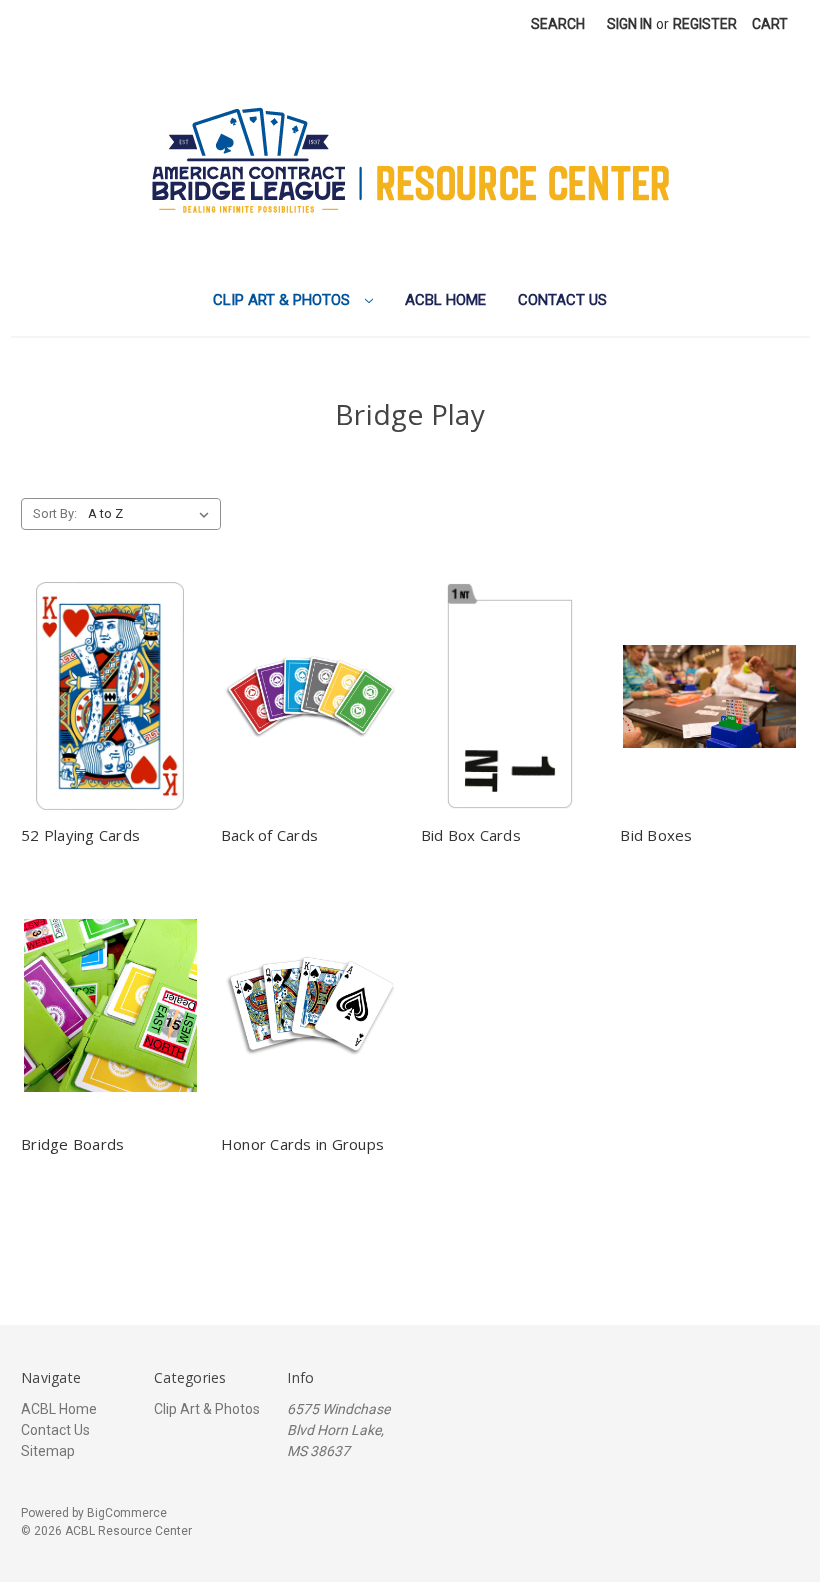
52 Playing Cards (80, 835)
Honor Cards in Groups (302, 1144)
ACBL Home (445, 300)
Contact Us (562, 300)
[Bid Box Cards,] (510, 696)
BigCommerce (127, 1513)
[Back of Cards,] (310, 696)
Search (558, 24)
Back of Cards (269, 835)
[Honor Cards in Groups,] (310, 1006)
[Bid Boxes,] (709, 696)
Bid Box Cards (471, 835)
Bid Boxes (656, 835)
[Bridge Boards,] (110, 1006)
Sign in (629, 24)
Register (705, 24)
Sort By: (55, 513)
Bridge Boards (72, 1144)
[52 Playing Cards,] (110, 696)
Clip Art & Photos (283, 300)
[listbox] (152, 514)
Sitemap (48, 1451)
